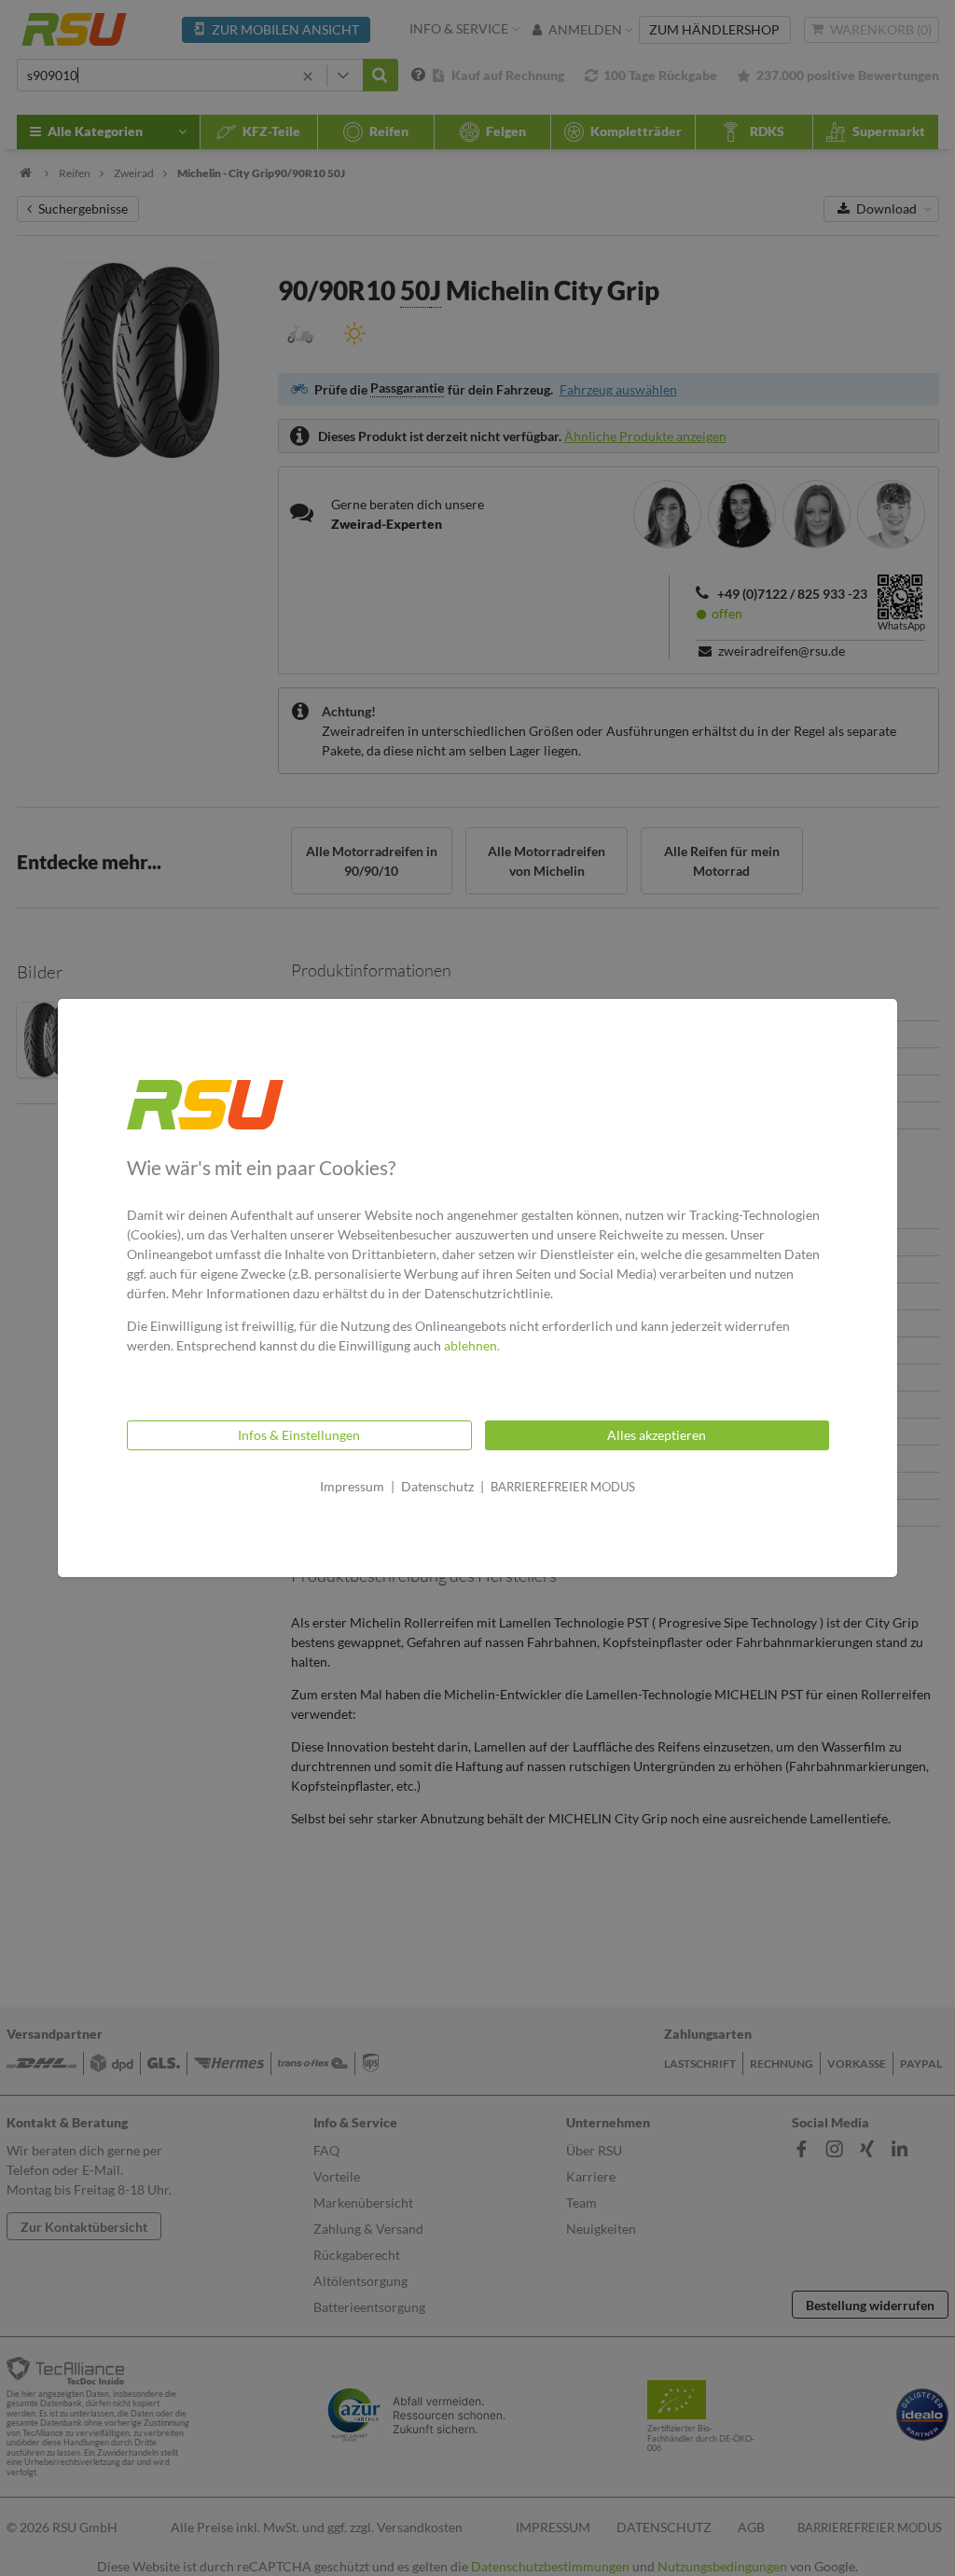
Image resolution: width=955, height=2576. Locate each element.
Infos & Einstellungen (299, 1435)
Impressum (352, 1486)
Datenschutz (437, 1486)
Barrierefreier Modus (563, 1487)
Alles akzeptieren (657, 1435)
